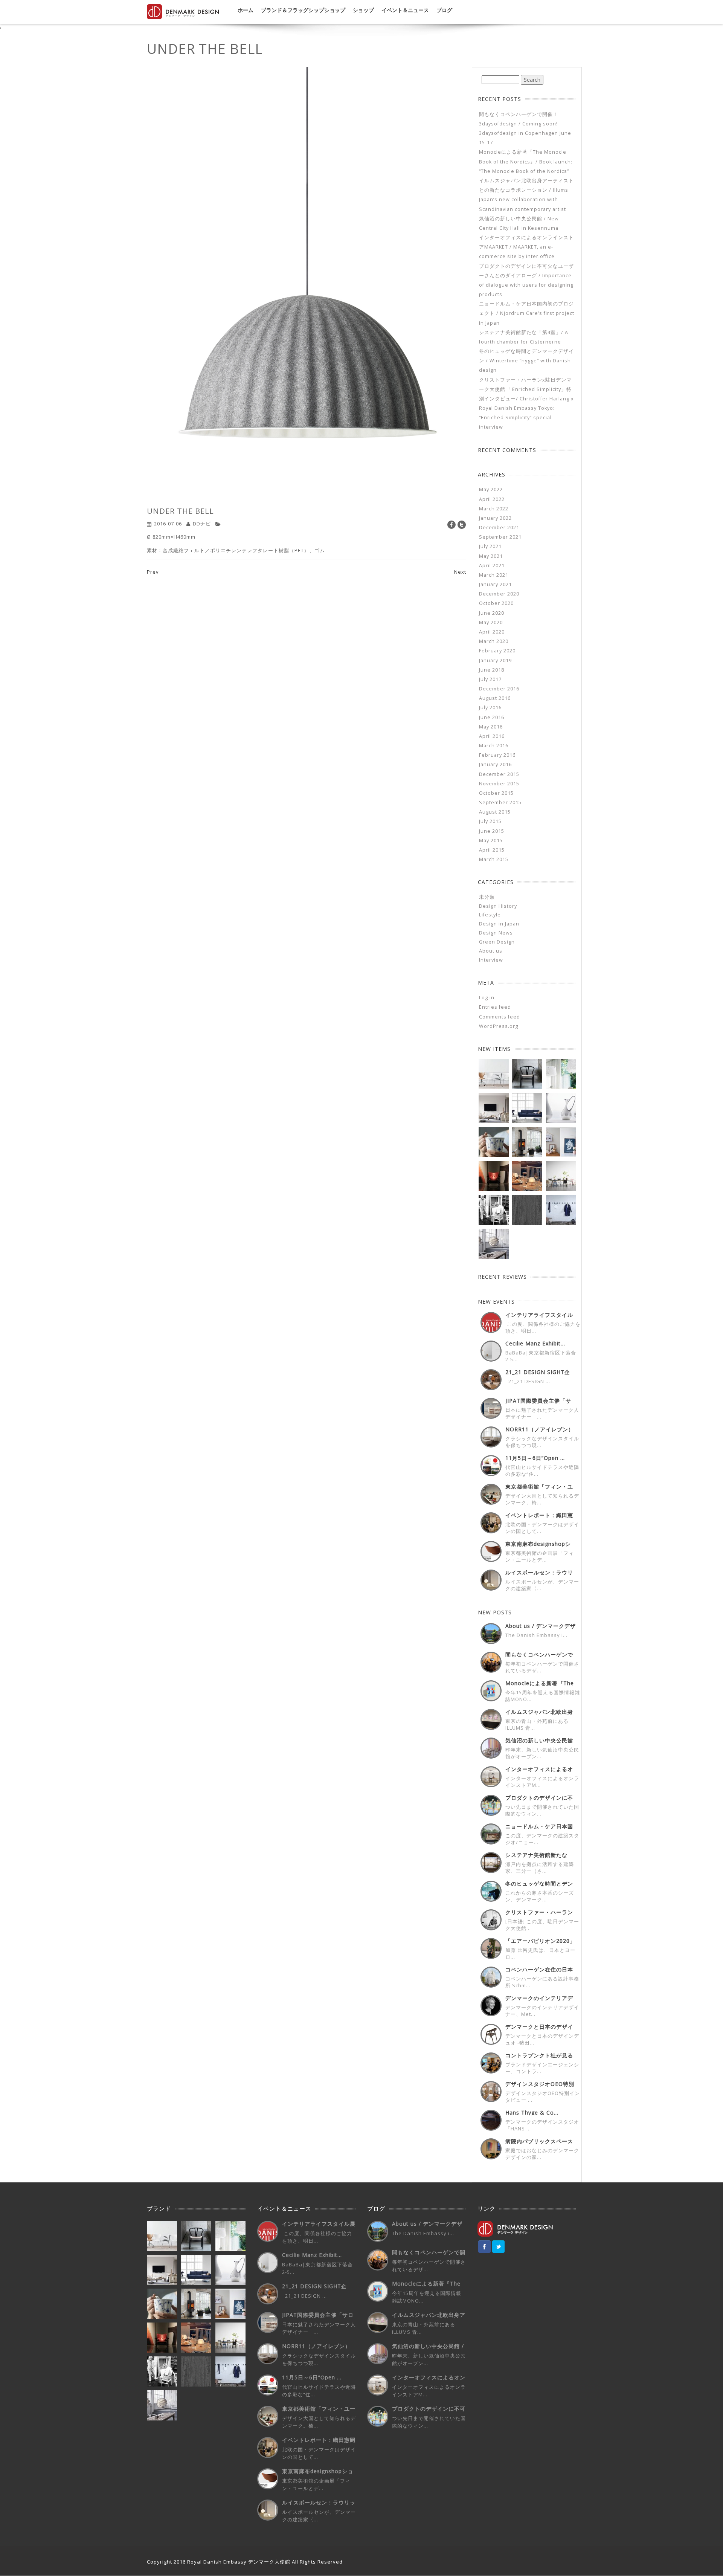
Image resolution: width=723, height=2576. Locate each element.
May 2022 (491, 489)
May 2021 (491, 556)
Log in (487, 998)
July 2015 (490, 821)
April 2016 (492, 736)
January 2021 (495, 584)
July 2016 (490, 708)
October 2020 (496, 603)
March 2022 (494, 509)
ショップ (363, 10)
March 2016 (494, 746)
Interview (491, 960)
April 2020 (492, 632)
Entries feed (495, 1007)
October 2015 (496, 793)
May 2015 (491, 841)
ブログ (444, 10)
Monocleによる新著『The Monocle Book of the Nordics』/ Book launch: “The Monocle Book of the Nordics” (526, 161)
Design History (498, 906)
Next (460, 572)
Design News (496, 933)
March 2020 (494, 641)
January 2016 (495, 764)
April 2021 (492, 566)
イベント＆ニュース (405, 10)
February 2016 (497, 755)
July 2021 (490, 546)
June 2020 (492, 613)
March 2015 (494, 859)
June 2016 (492, 717)
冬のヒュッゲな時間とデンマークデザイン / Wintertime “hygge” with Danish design (526, 361)
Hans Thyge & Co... (532, 2113)
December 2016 (499, 689)
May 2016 (491, 727)
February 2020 (497, 651)
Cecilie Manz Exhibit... (535, 1343)
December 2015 (499, 774)
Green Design (497, 942)
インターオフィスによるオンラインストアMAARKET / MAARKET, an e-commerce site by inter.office (526, 247)
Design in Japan (499, 924)
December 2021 (499, 528)
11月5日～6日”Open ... (535, 1458)
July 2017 (490, 679)
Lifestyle (490, 915)
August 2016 (495, 698)
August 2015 (495, 812)
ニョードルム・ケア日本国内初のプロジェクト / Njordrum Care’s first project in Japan (527, 313)
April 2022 (492, 499)
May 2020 (491, 622)
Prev (153, 572)
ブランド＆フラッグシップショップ (303, 10)
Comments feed (500, 1017)
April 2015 (492, 850)
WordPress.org (499, 1026)
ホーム (246, 10)
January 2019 (495, 660)
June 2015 (492, 831)
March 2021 (494, 575)
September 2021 (500, 537)
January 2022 (495, 518)
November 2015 (499, 784)
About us (491, 951)
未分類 (487, 897)
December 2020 (499, 594)
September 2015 (500, 802)
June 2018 (492, 670)
